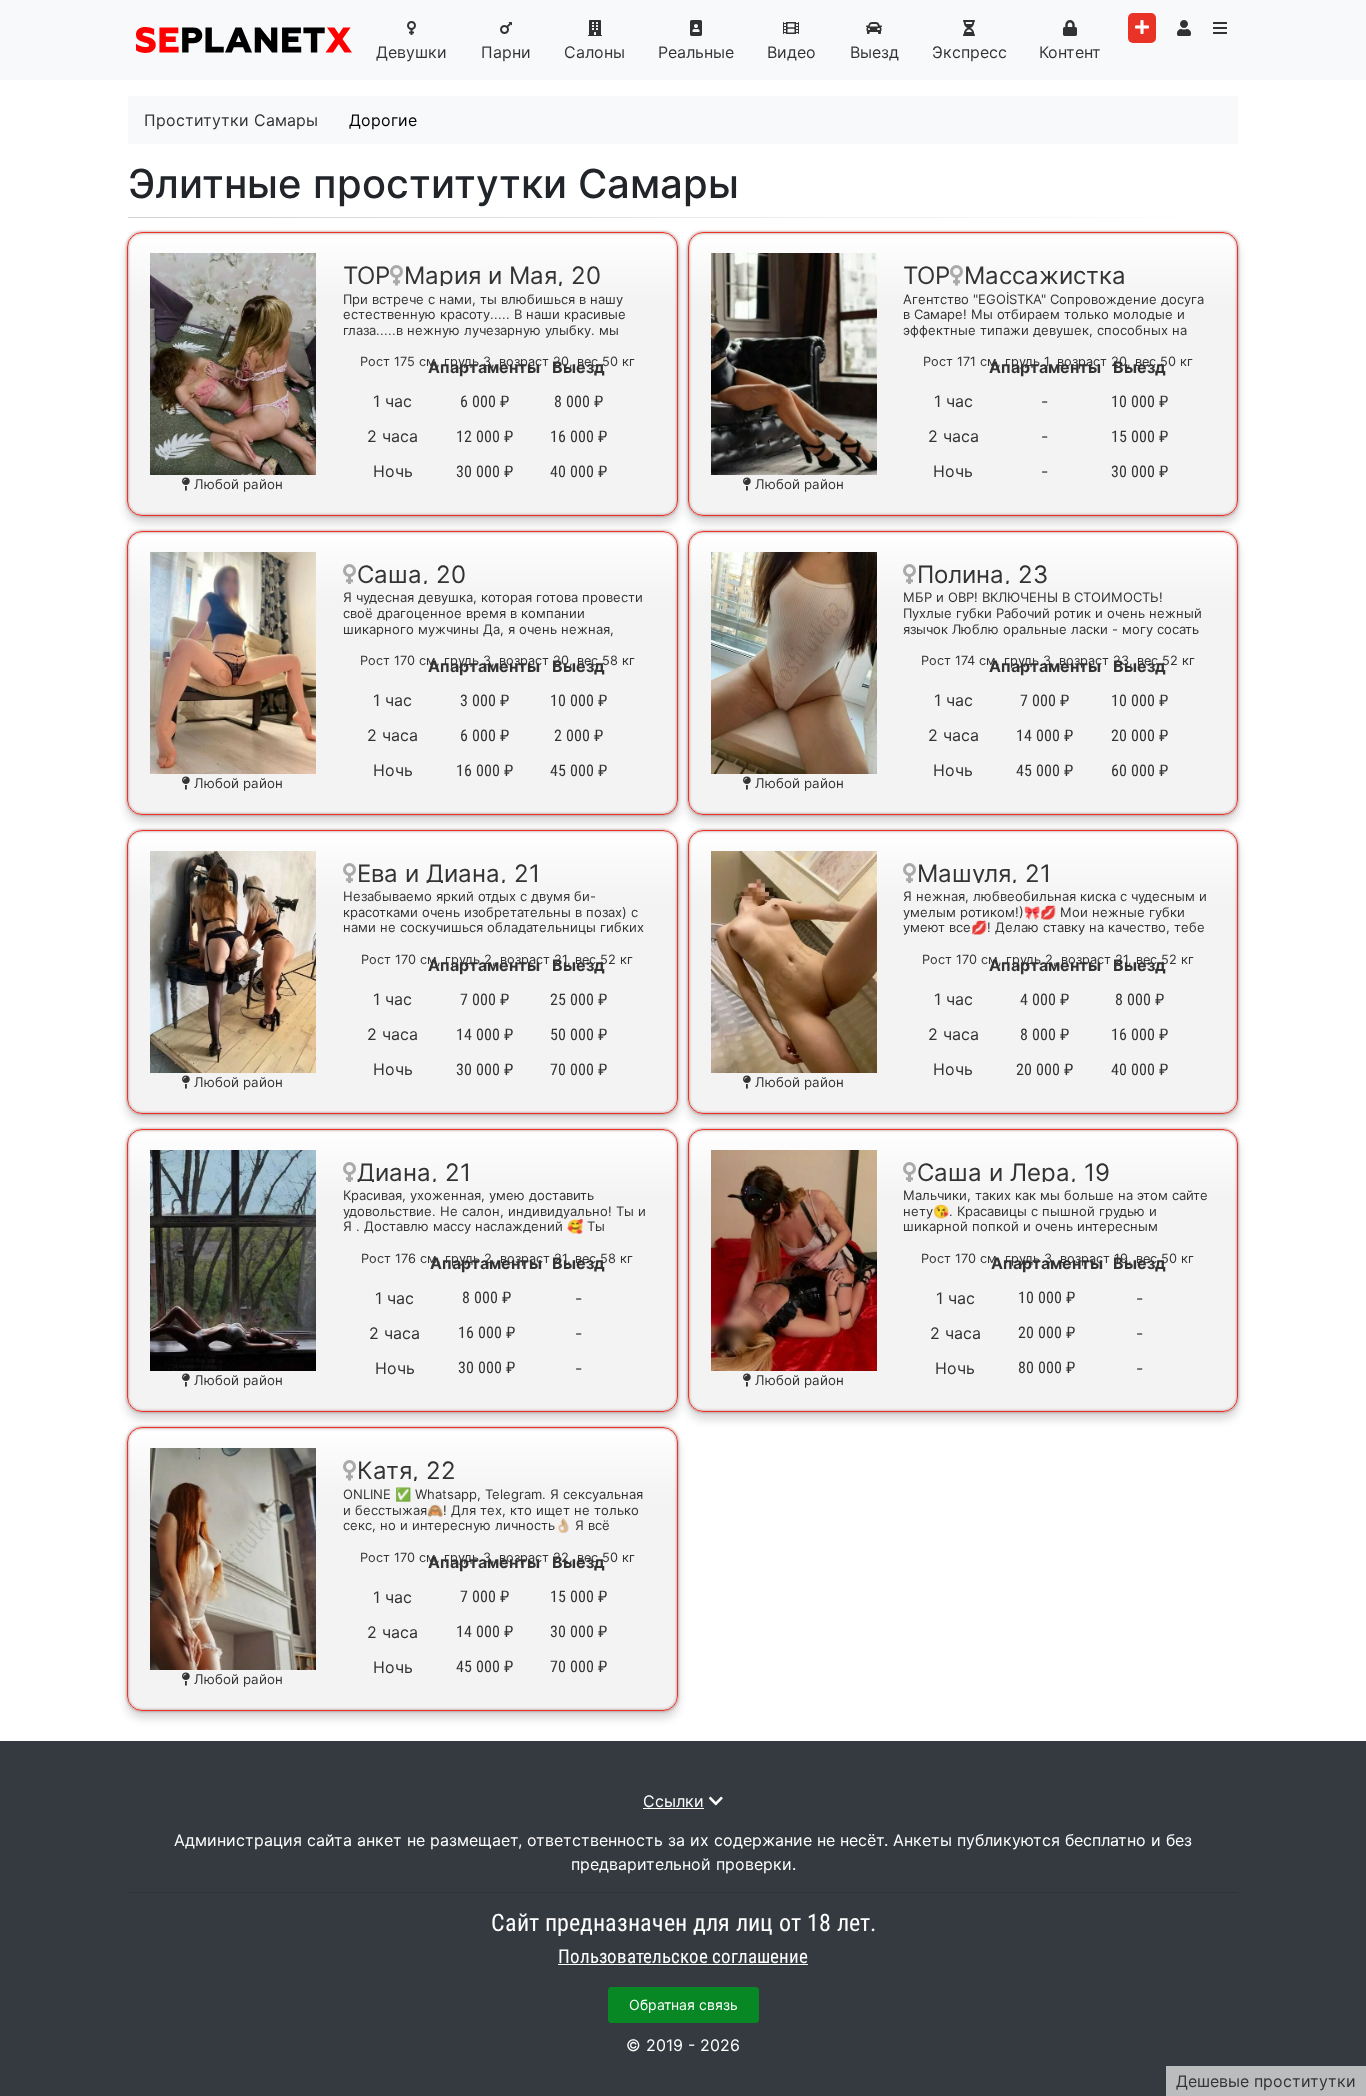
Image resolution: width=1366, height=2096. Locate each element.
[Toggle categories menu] (1220, 28)
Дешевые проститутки (1266, 2081)
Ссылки (673, 1801)
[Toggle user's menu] (1184, 28)
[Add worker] (1142, 28)
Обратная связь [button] (683, 2004)
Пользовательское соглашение (683, 1957)
